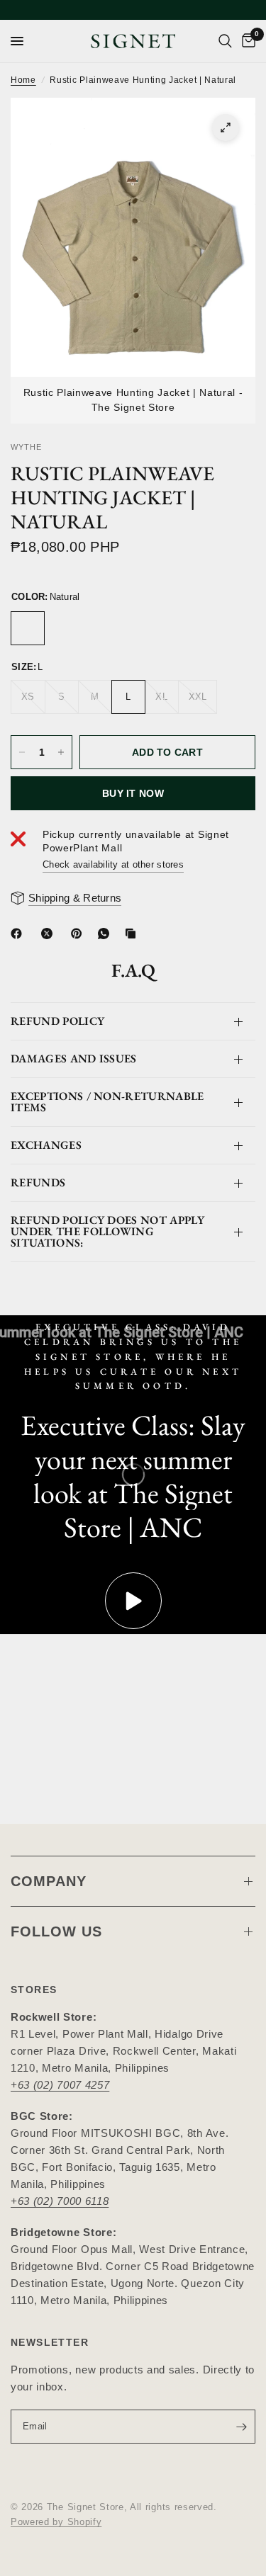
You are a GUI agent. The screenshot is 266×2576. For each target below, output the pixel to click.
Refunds (38, 1182)
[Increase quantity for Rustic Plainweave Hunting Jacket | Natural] (61, 752)
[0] (246, 41)
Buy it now (133, 793)
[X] (50, 934)
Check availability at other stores (113, 864)
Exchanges (46, 1145)
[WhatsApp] (106, 934)
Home (23, 80)
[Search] (225, 41)
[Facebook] (19, 934)
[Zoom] (226, 127)
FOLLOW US (56, 1931)
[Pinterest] (79, 934)
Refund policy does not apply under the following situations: (107, 1231)
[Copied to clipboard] (133, 934)
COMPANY (49, 1881)
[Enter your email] (241, 2427)
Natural (28, 628)
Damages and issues (74, 1059)
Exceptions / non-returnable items (107, 1102)
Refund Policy (57, 1021)
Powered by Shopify (56, 2522)
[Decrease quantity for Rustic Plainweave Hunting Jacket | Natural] (22, 752)
